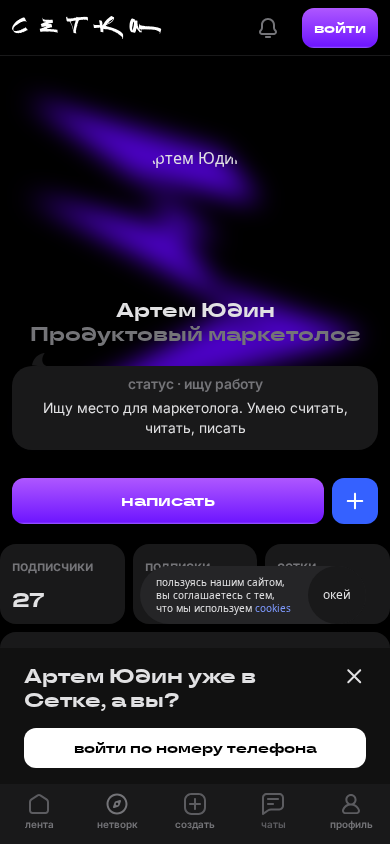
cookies (273, 608)
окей (337, 594)
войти (340, 28)
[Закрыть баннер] (354, 676)
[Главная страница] (87, 28)
